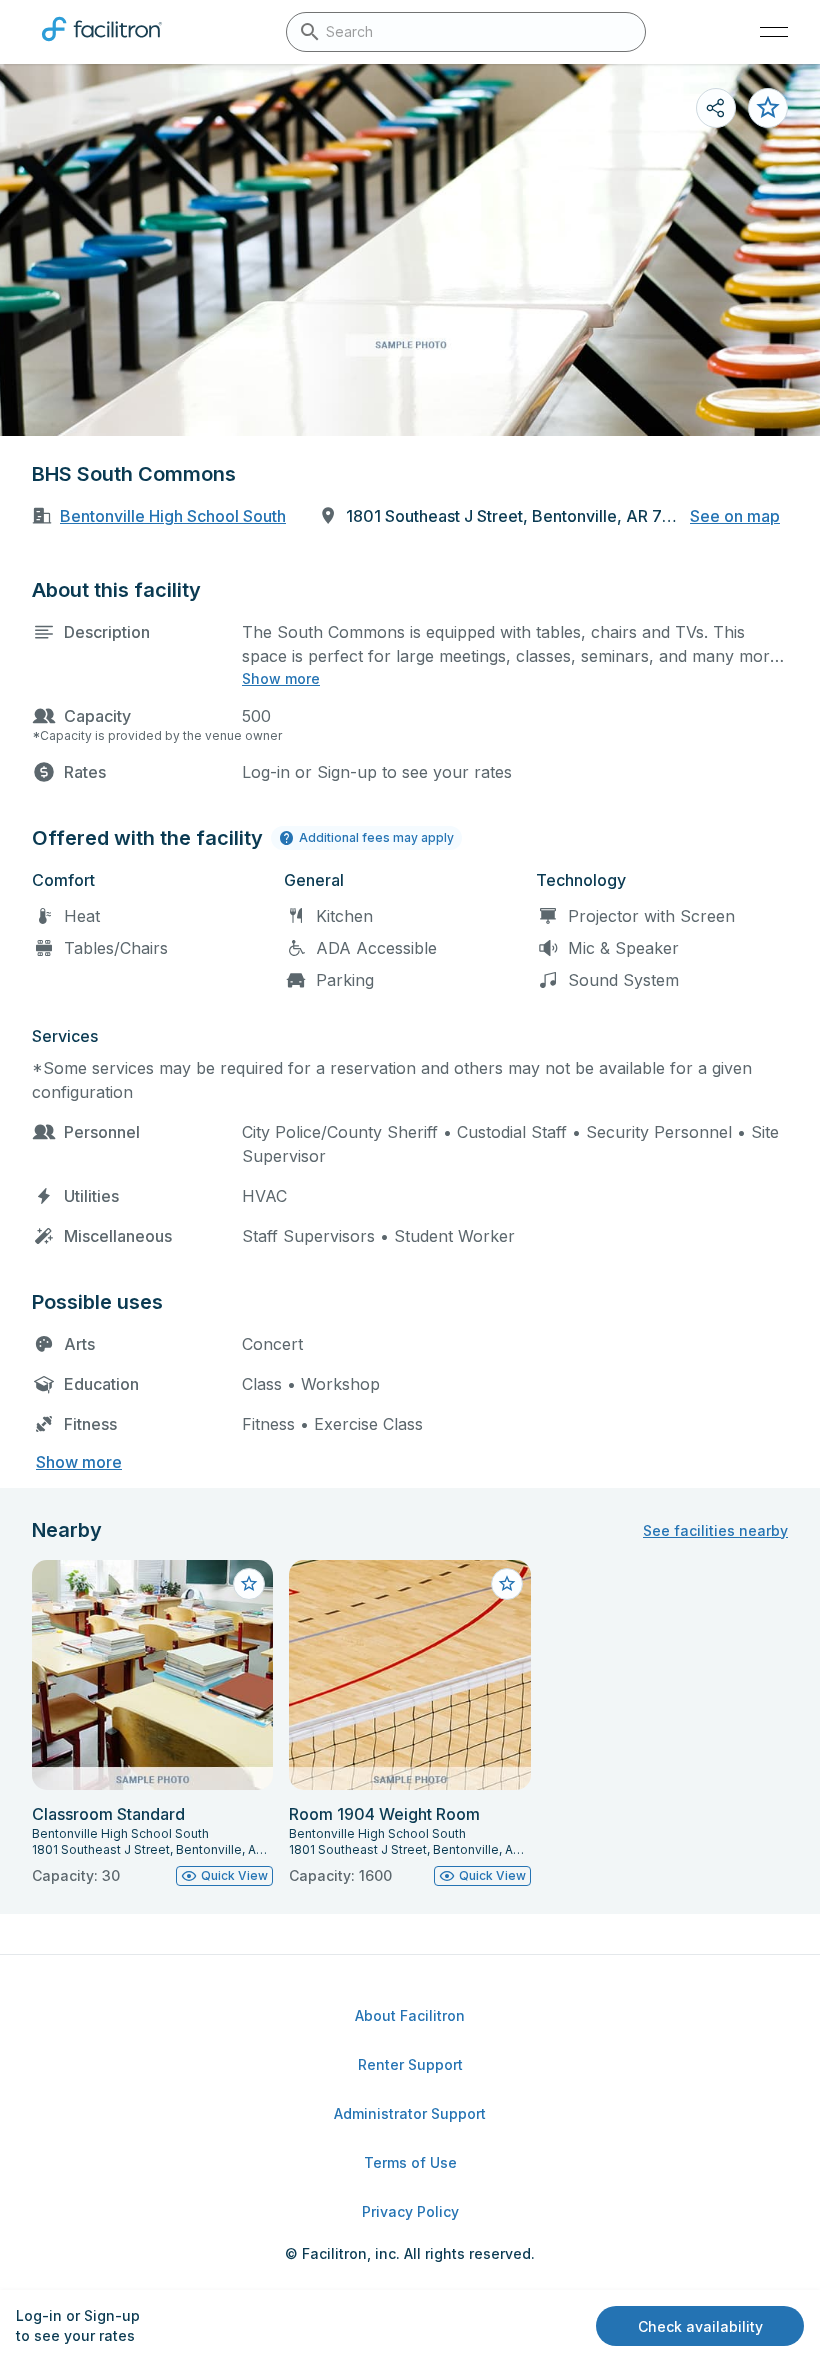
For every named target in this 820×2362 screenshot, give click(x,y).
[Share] (716, 108)
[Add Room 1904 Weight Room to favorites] (507, 1584)
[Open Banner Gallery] (410, 250)
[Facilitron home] (102, 45)
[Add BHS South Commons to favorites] (768, 108)
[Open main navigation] (774, 32)
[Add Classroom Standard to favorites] (249, 1584)
